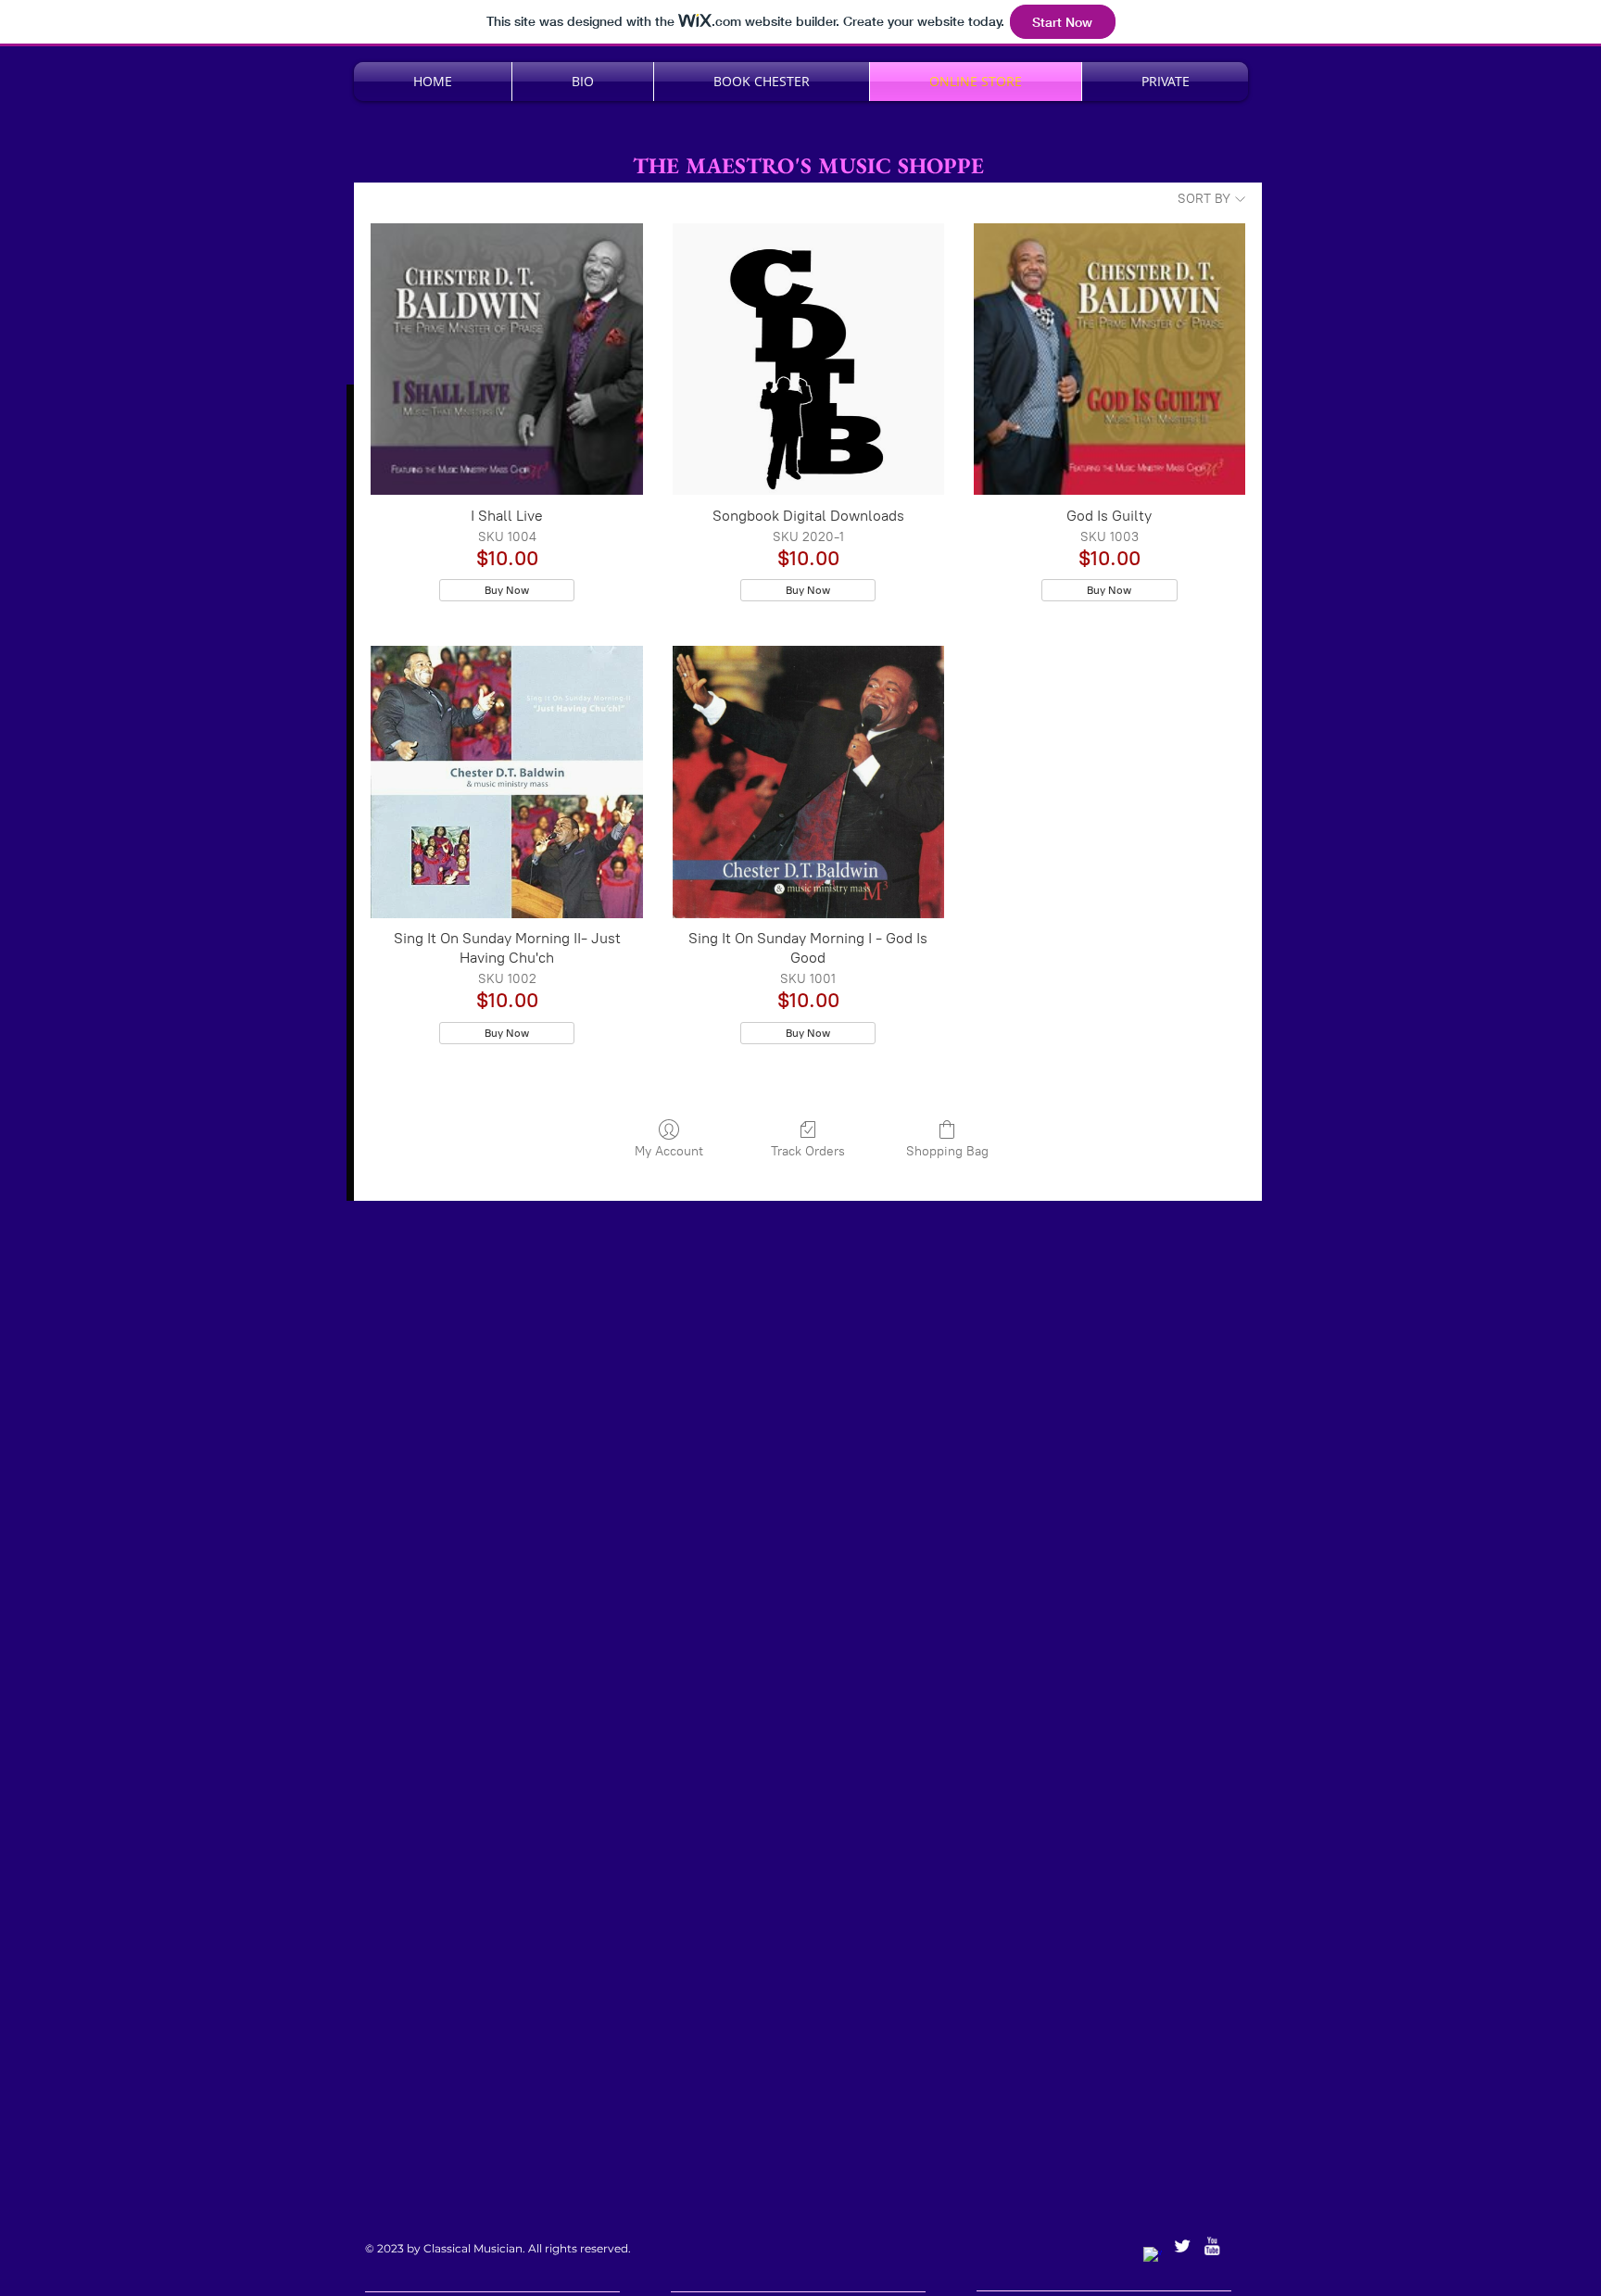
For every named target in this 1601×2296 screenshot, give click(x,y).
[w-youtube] (1212, 2246)
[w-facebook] (1153, 2256)
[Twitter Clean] (1182, 2246)
